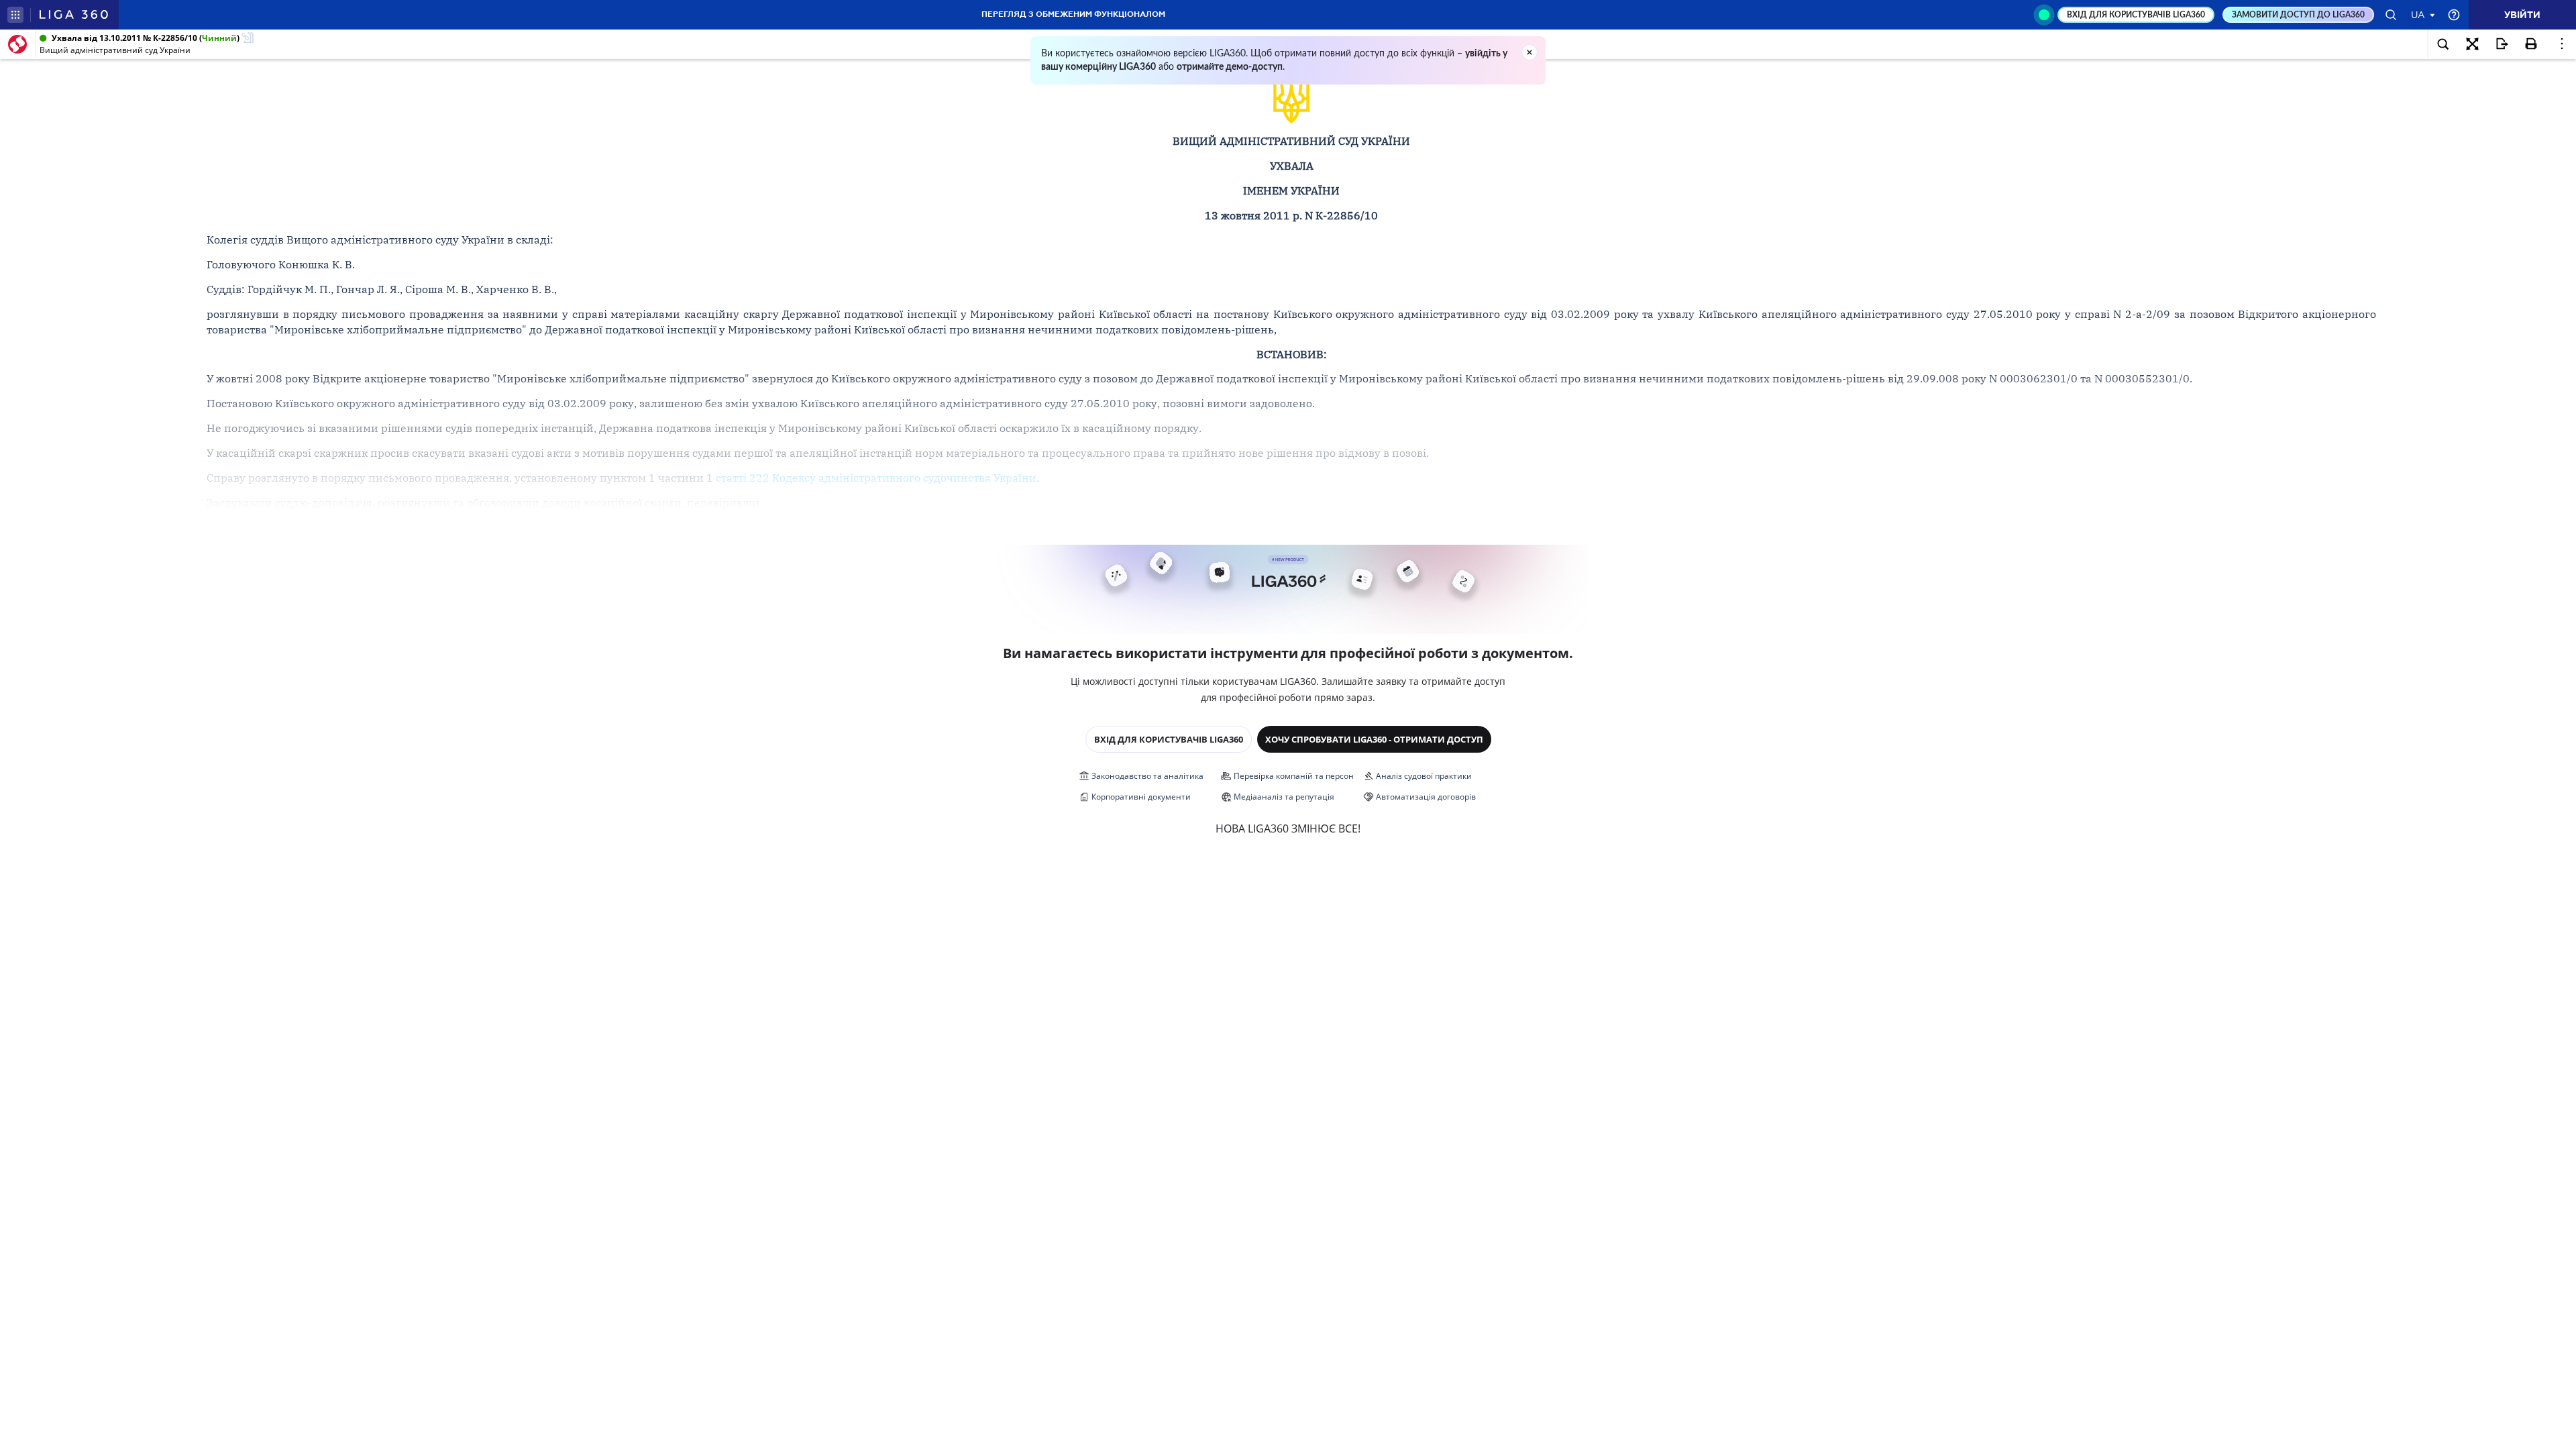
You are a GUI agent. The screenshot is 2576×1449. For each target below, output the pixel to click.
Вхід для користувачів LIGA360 (1169, 739)
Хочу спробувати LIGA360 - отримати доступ (1374, 739)
